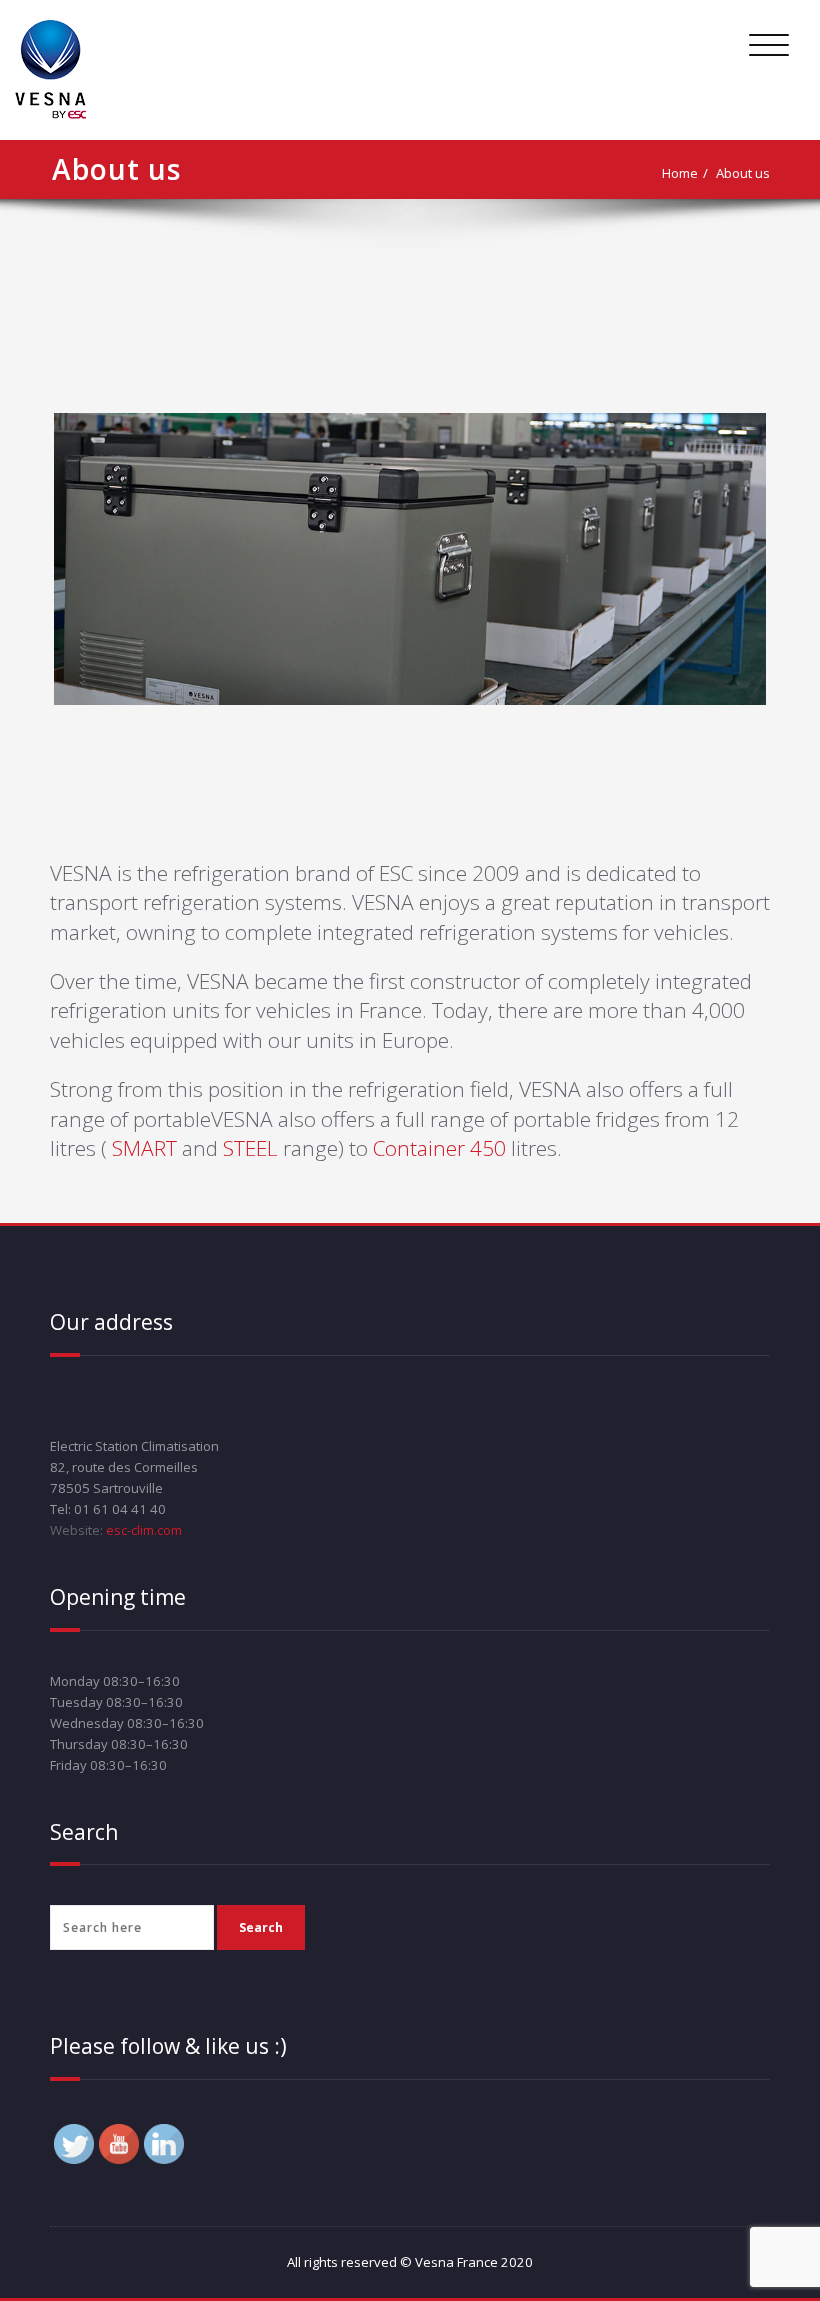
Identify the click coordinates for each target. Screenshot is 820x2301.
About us (743, 173)
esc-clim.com (142, 1530)
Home (680, 173)
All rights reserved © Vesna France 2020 (410, 2262)
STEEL (253, 1148)
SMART (147, 1148)
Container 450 (442, 1148)
